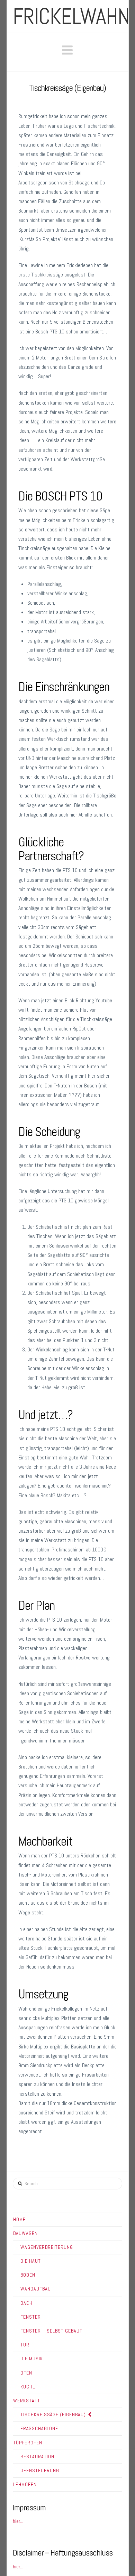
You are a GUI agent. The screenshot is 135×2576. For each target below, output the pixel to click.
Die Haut (31, 2261)
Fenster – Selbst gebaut (51, 2331)
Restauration (37, 2457)
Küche (28, 2387)
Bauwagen (25, 2233)
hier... (18, 2521)
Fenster (31, 2317)
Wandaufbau (36, 2289)
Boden (28, 2275)
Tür (25, 2345)
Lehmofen (25, 2484)
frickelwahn (71, 16)
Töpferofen (28, 2443)
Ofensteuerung (40, 2470)
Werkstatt (27, 2401)
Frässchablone (39, 2428)
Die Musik (32, 2359)
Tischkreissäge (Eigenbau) (53, 2415)
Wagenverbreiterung (47, 2247)
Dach (26, 2303)
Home (19, 2219)
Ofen (26, 2373)
